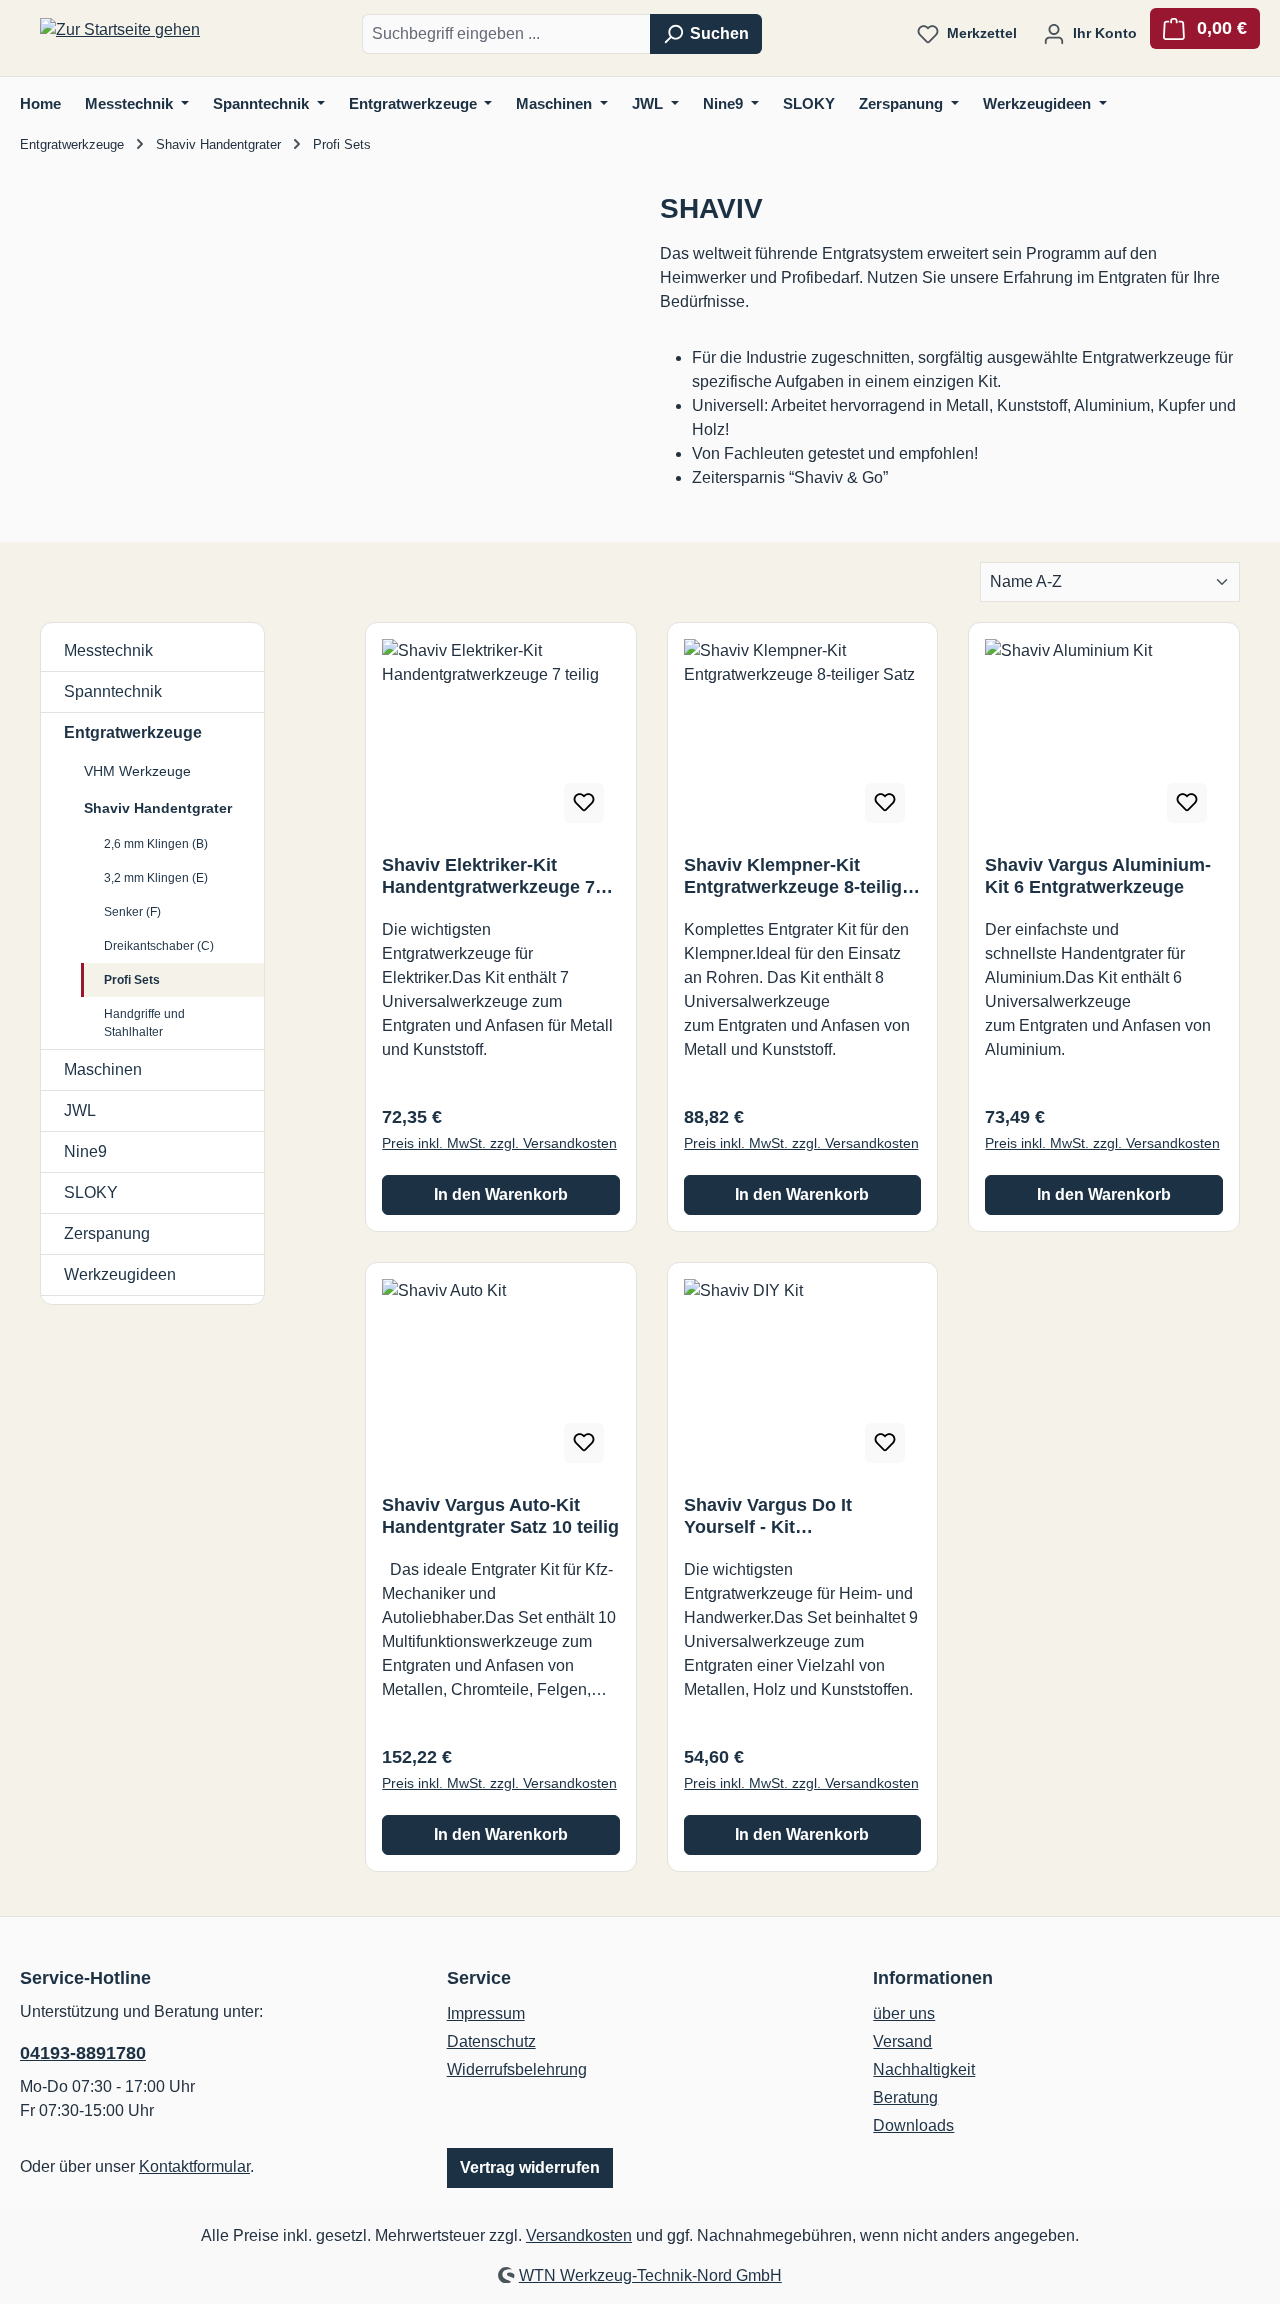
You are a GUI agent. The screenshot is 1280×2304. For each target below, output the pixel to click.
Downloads (913, 2125)
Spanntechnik (113, 691)
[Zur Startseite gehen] (120, 30)
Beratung (905, 2097)
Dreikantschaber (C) (159, 946)
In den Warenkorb (501, 1194)
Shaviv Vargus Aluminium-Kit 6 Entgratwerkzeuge (1098, 876)
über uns (904, 2013)
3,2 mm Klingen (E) (156, 878)
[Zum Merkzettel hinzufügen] (584, 803)
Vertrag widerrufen (530, 2167)
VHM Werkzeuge (137, 771)
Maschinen (103, 1069)
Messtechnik (108, 650)
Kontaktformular (194, 2166)
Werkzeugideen (120, 1274)
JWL (80, 1110)
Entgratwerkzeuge (133, 732)
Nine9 (85, 1151)
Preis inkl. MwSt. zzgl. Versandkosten (499, 1143)
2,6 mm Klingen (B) (156, 844)
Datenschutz (491, 2041)
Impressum (486, 2013)
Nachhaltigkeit (924, 2069)
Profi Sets (132, 980)
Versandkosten (579, 2235)
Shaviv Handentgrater (158, 808)
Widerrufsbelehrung (517, 2069)
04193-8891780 (83, 2053)
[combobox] (506, 34)
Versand (902, 2041)
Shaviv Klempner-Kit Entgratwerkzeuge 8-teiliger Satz (801, 876)
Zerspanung (107, 1233)
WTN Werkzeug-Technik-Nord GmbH (650, 2275)
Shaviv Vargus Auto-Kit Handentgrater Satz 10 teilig (500, 1516)
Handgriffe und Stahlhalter (144, 1023)
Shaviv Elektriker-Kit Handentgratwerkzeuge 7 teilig (488, 876)
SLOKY (91, 1192)
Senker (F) (132, 912)
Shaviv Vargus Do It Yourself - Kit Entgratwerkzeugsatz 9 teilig (781, 1516)
